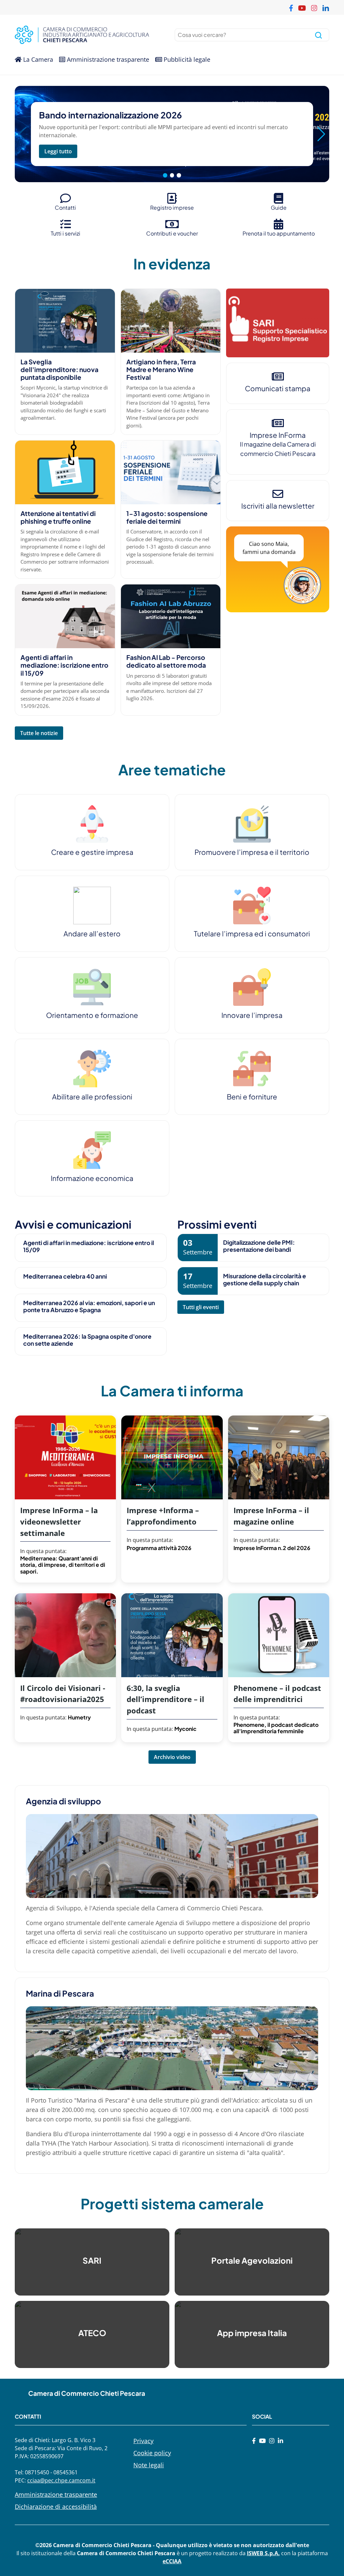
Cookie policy (152, 2453)
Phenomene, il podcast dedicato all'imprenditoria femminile (276, 1728)
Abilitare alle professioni (92, 1097)
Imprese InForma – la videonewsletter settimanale (59, 1522)
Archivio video (172, 1757)
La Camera (37, 59)
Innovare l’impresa (252, 1015)
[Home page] (92, 35)
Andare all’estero (92, 934)
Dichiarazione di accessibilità (56, 2507)
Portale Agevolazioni (252, 2260)
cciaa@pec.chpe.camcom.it (61, 2480)
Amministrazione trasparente (107, 59)
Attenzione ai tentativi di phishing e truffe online (58, 517)
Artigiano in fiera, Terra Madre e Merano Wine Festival (161, 369)
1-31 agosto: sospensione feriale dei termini (167, 517)
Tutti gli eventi (201, 1307)
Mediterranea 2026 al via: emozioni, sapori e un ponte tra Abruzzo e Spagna (89, 1306)
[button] (321, 134)
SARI (92, 2260)
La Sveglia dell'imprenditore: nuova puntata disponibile (59, 369)
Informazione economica (92, 1178)
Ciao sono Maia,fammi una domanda (269, 548)
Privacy (143, 2441)
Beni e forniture (252, 1097)
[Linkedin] (281, 2441)
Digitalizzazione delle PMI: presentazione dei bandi (259, 1246)
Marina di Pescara (60, 1993)
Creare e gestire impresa (92, 852)
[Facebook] (254, 2441)
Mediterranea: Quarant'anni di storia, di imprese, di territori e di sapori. (63, 1565)
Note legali (149, 2465)
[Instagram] (272, 2441)
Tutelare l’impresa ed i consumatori (252, 934)
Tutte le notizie (39, 733)
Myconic (185, 1729)
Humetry (79, 1717)
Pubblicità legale (186, 59)
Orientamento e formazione (92, 1015)
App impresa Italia (252, 2333)
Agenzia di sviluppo (63, 1801)
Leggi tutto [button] (58, 151)
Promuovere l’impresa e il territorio (252, 852)
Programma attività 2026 (159, 1548)
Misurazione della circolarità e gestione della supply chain (265, 1279)
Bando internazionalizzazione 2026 (110, 115)
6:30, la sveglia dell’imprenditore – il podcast (165, 1699)
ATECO (92, 2333)
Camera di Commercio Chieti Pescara (87, 2393)
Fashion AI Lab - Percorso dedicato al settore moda (166, 661)
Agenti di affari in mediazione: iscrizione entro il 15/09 (64, 665)
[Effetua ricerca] (318, 35)
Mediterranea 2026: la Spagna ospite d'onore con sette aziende (87, 1340)
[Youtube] (262, 2441)
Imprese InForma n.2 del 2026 (272, 1548)
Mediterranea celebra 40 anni (65, 1276)
